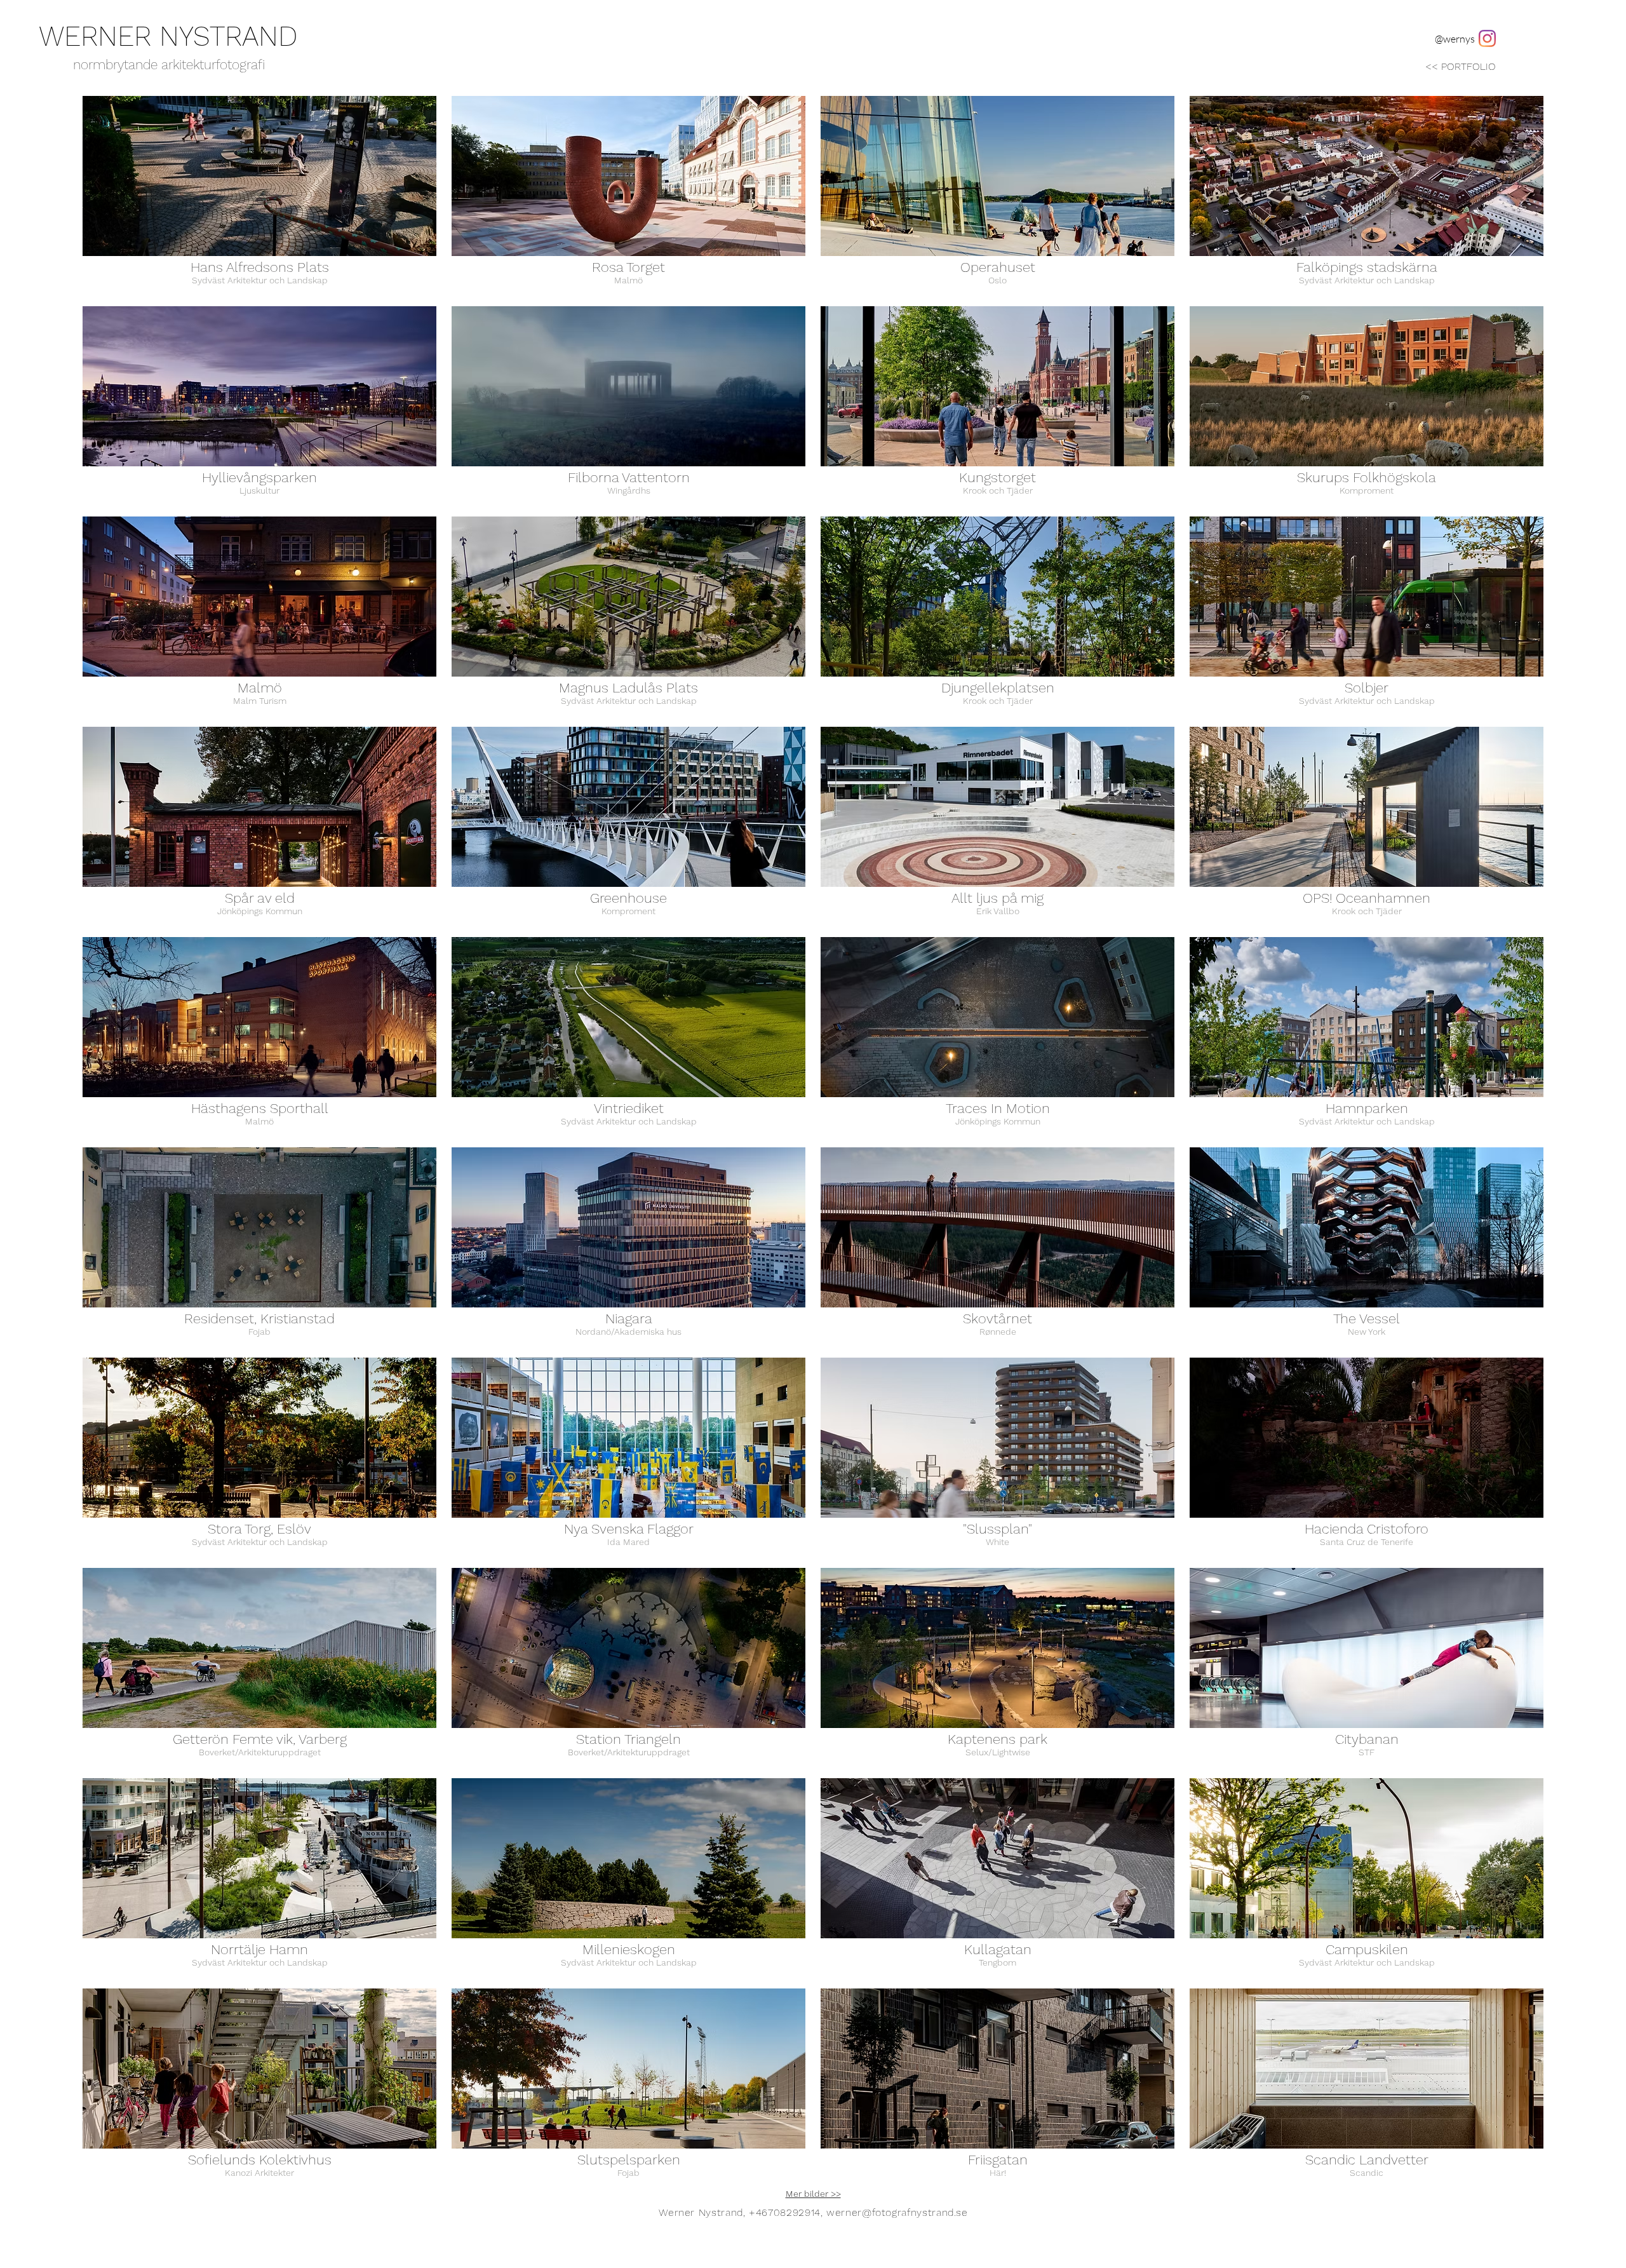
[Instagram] (1487, 38)
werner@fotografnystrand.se (897, 2212)
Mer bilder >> (813, 2194)
